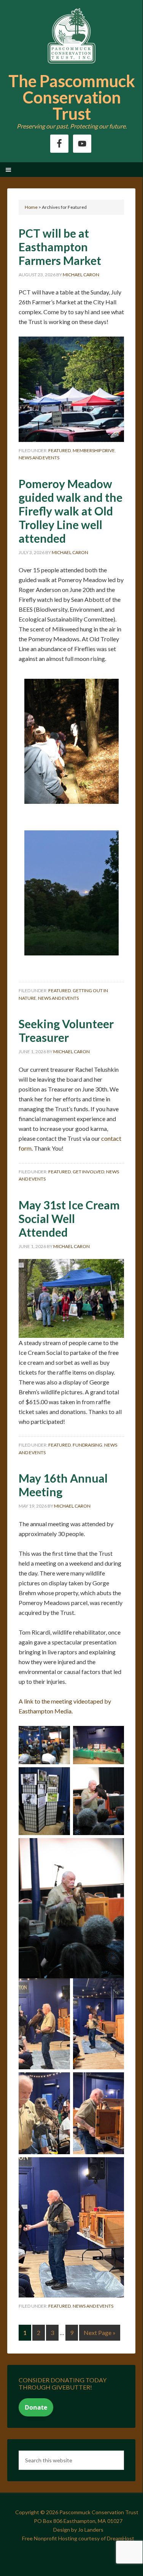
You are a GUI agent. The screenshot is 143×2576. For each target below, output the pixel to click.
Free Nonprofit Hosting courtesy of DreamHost (78, 2538)
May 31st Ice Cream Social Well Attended (69, 1218)
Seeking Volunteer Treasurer (66, 1030)
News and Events (39, 458)
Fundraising (87, 1445)
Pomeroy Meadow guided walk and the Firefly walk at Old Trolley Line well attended (71, 511)
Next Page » (100, 2332)
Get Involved (88, 1172)
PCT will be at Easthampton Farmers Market (60, 247)
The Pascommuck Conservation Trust (72, 97)
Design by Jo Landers (78, 2530)
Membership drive (94, 450)
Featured (60, 450)
